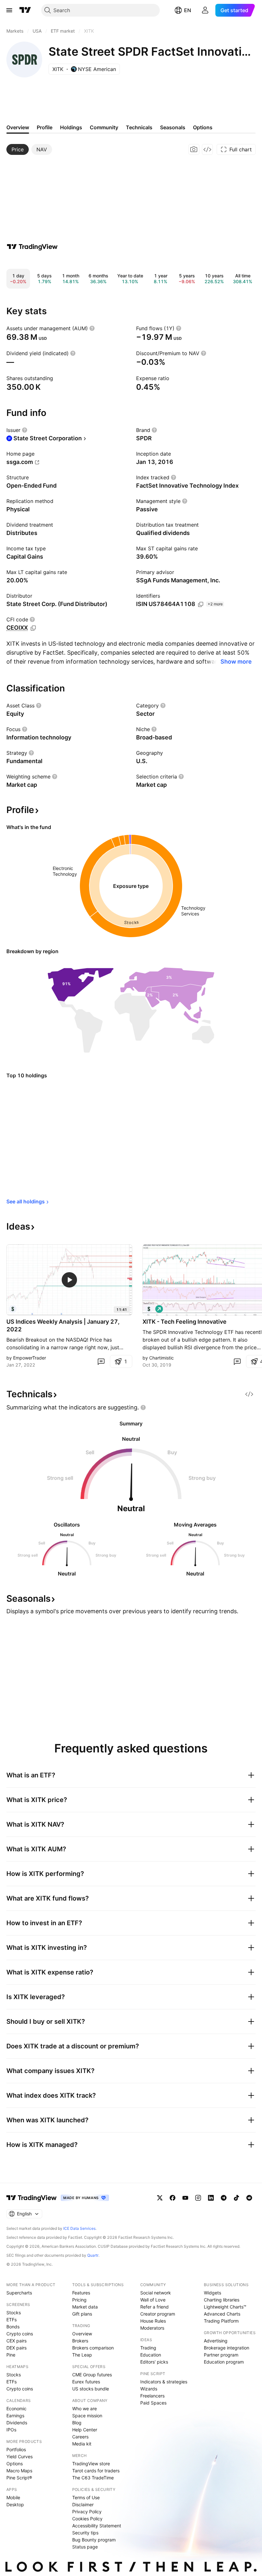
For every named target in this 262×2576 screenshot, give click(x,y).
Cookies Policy (87, 2519)
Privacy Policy (87, 2512)
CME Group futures (92, 2375)
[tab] (18, 149)
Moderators (152, 2328)
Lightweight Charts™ (225, 2307)
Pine (11, 2355)
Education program (224, 2362)
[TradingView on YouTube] (185, 2198)
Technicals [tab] (139, 127)
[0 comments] (101, 1361)
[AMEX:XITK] (13, 1309)
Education (151, 2355)
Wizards (149, 2389)
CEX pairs (16, 2341)
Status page (85, 2547)
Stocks (14, 2313)
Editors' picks (154, 2362)
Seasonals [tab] (173, 127)
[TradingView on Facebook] (173, 2198)
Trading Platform (221, 2321)
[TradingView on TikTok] (236, 2198)
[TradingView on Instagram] (198, 2198)
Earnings (15, 2416)
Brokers (80, 2341)
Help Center (85, 2430)
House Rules (153, 2321)
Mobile (13, 2497)
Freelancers (152, 2396)
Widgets (212, 2293)
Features (81, 2293)
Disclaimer (83, 2504)
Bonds (13, 2327)
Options (15, 2464)
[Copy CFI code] (33, 628)
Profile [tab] (45, 127)
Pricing (79, 2300)
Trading (148, 2348)
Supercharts (19, 2293)
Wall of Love (153, 2300)
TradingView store (91, 2464)
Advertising (216, 2341)
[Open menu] (9, 10)
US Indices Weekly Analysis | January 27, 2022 (63, 1325)
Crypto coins (20, 2334)
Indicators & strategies (164, 2382)
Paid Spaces (153, 2403)
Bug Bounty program (94, 2540)
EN (188, 10)
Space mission (87, 2416)
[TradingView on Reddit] (249, 2198)
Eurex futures (86, 2382)
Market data (85, 2307)
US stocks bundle (91, 2389)
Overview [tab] (18, 127)
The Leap (82, 2355)
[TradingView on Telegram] (224, 2198)
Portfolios (16, 2449)
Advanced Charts (222, 2314)
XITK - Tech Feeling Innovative (185, 1322)
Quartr (93, 2255)
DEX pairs (16, 2348)
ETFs (12, 2320)
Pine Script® (19, 2478)
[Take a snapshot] (194, 149)
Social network (156, 2293)
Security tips (85, 2533)
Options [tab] (203, 127)
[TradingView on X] (160, 2198)
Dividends (17, 2423)
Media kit (82, 2444)
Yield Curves (19, 2456)
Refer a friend (154, 2307)
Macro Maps (19, 2471)
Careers (80, 2437)
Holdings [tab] (71, 127)
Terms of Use (86, 2497)
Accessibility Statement (97, 2526)
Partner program (221, 2355)
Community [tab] (104, 127)
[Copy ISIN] (201, 604)
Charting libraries (222, 2300)
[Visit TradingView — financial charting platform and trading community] (32, 247)
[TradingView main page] (25, 10)
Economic (16, 2409)
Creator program (158, 2314)
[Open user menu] (205, 10)
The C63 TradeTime (93, 2478)
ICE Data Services (79, 2228)
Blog (77, 2423)
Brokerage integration (227, 2348)
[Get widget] (207, 149)
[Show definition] (92, 328)
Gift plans (82, 2314)
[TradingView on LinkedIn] (211, 2198)
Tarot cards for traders (96, 2471)
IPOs (11, 2430)
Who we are (85, 2409)
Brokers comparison (93, 2348)
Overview (82, 2334)
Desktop (15, 2504)
